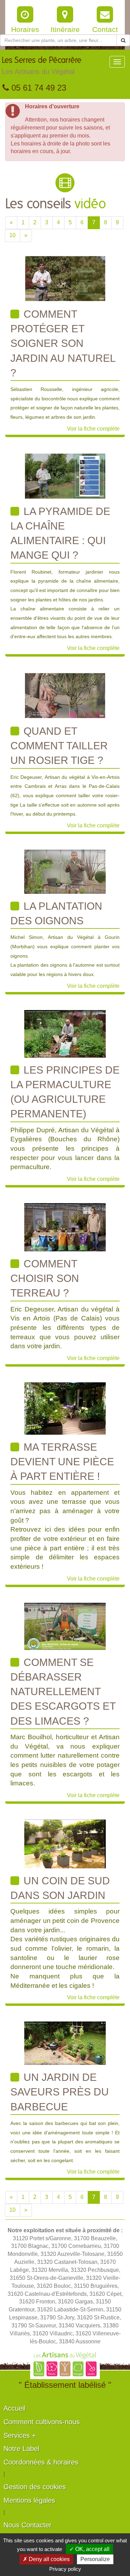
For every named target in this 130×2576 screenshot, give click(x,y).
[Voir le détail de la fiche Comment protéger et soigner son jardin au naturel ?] (65, 278)
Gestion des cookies (35, 2487)
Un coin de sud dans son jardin (60, 1888)
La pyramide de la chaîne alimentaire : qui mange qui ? (60, 533)
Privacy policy (65, 2569)
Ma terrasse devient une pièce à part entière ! (62, 1462)
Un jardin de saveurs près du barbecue (60, 2092)
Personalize (95, 2559)
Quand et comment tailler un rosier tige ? (59, 746)
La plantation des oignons (56, 913)
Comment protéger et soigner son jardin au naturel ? (63, 343)
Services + (20, 2435)
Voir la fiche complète (93, 429)
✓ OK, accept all (89, 2549)
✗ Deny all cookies (46, 2559)
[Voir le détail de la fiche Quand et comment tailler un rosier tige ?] (65, 695)
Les (42, 66)
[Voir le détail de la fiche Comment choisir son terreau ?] (65, 1227)
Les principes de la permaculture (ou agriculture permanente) (65, 1092)
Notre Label (21, 2449)
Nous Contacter (28, 2525)
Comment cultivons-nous (42, 2422)
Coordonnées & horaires (41, 2462)
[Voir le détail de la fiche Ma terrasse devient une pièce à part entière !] (65, 1408)
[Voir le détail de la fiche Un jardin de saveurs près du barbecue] (65, 2043)
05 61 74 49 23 (38, 88)
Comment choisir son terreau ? (45, 1278)
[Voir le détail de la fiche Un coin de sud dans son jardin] (65, 1844)
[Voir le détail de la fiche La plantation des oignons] (65, 871)
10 (12, 235)
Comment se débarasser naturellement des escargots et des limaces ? (63, 1692)
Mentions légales (29, 2500)
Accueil (14, 2408)
